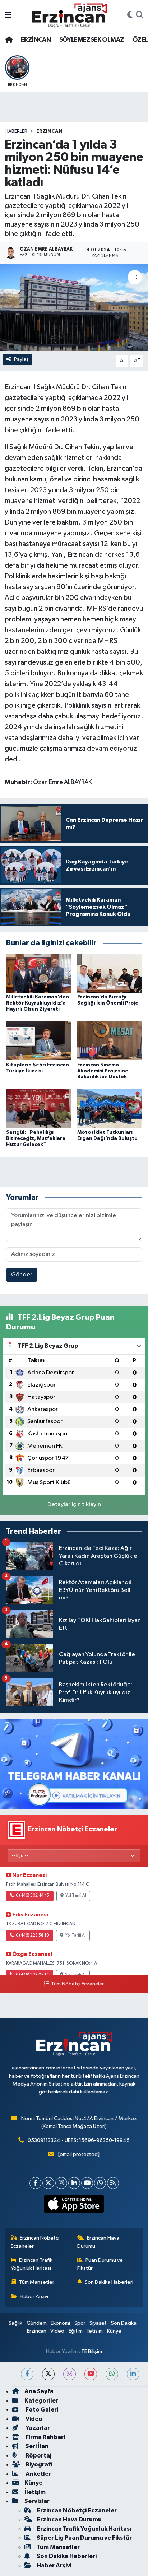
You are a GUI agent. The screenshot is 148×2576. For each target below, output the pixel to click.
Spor (80, 2323)
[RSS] (113, 2183)
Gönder (22, 1275)
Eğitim (76, 2331)
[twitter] (48, 2374)
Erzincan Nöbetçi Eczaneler (35, 2242)
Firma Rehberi (45, 2437)
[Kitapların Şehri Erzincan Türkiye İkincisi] (39, 1041)
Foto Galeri (41, 2410)
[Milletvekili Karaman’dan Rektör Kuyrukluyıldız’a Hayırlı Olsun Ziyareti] (39, 973)
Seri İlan (36, 2446)
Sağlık (15, 2323)
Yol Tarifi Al (76, 1896)
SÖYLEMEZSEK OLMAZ (92, 40)
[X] (48, 2183)
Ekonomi (60, 2323)
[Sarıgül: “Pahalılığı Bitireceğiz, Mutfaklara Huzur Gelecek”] (39, 1108)
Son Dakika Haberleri (109, 2282)
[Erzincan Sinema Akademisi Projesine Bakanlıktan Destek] (110, 1041)
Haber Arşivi (34, 2296)
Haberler (16, 131)
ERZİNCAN (36, 40)
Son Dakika (124, 2323)
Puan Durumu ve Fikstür (100, 2264)
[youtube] (91, 2374)
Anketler (38, 2474)
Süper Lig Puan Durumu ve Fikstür (84, 2538)
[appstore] (74, 2205)
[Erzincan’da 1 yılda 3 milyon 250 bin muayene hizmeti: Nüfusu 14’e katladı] (74, 307)
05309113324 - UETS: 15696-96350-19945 (79, 2140)
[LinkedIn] (74, 2183)
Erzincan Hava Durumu (98, 2242)
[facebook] (27, 2374)
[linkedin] (133, 2374)
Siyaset (98, 2323)
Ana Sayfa (39, 2391)
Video (57, 2331)
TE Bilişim (92, 2351)
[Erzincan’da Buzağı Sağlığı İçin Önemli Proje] (110, 973)
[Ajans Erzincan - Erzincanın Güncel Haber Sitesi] (69, 15)
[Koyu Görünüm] (130, 15)
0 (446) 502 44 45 (33, 1896)
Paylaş (21, 359)
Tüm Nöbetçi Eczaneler (77, 1984)
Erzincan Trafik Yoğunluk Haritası (32, 2264)
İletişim (95, 2331)
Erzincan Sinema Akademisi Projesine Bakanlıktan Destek (103, 1071)
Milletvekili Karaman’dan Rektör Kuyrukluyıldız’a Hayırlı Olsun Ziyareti (38, 1003)
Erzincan (37, 2331)
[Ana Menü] (8, 15)
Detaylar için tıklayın (74, 1504)
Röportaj (38, 2456)
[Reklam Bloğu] (74, 1764)
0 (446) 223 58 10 (32, 1936)
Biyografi (38, 2465)
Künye (114, 2331)
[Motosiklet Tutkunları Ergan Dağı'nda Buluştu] (110, 1108)
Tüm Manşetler (37, 2282)
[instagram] (70, 2374)
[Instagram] (61, 2183)
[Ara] (140, 15)
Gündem (37, 2323)
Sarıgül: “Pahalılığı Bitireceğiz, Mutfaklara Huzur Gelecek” (36, 1138)
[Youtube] (87, 2183)
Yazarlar (37, 2428)
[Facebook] (35, 2183)
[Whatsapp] (100, 2183)
